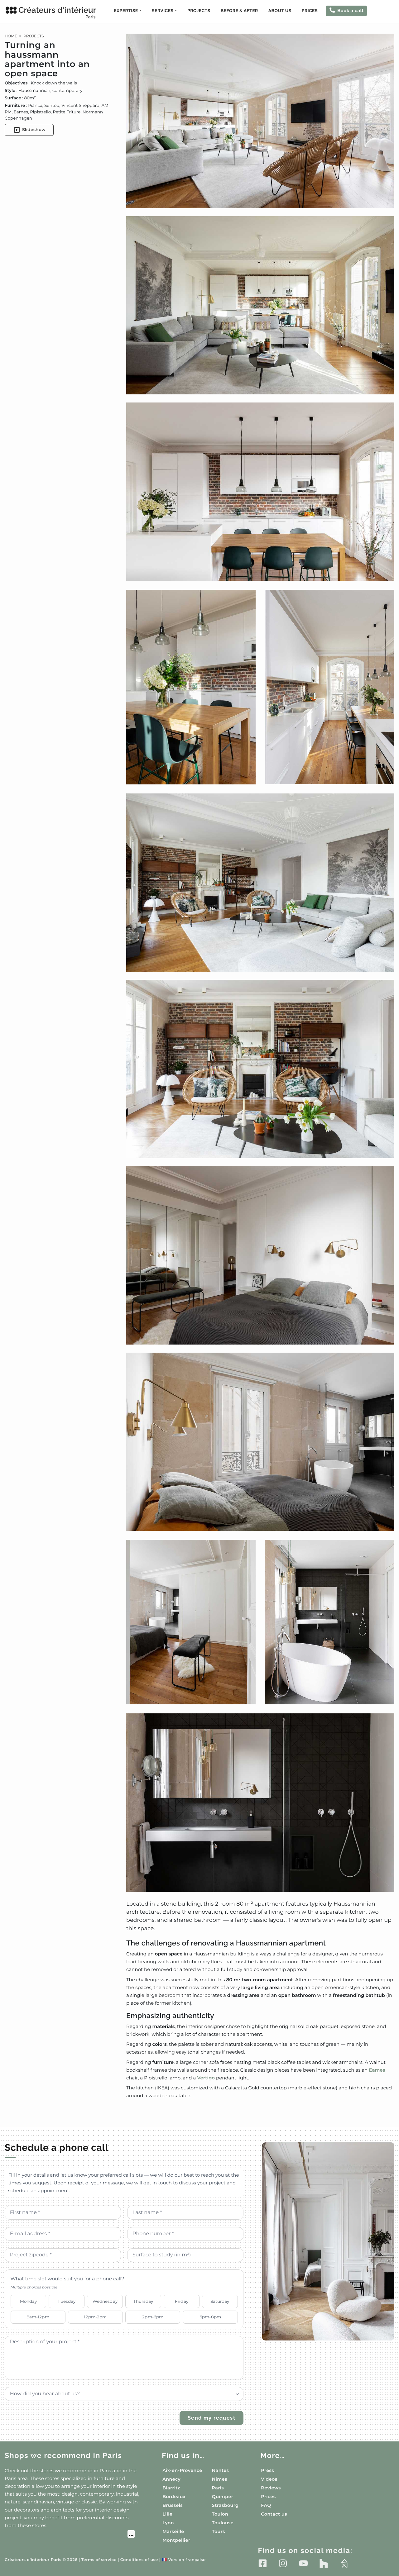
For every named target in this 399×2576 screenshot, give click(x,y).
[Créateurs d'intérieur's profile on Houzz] (324, 2563)
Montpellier (176, 2540)
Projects (199, 11)
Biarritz (171, 2488)
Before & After (239, 11)
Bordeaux (174, 2497)
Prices (310, 11)
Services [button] (163, 11)
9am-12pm (38, 2317)
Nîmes (220, 2479)
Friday (182, 2301)
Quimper (223, 2497)
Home (11, 36)
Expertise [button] (126, 11)
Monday (29, 2301)
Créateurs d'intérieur (57, 12)
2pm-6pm (153, 2317)
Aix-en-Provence (182, 2470)
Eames (377, 2070)
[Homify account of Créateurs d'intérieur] (344, 2563)
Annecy (171, 2479)
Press (267, 2470)
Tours (219, 2531)
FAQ (266, 2505)
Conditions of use (139, 2560)
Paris (218, 2488)
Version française (184, 2560)
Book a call (350, 11)
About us (280, 11)
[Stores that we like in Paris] (70, 2535)
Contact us (274, 2514)
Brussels (173, 2505)
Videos (269, 2479)
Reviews (271, 2488)
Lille (167, 2514)
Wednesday (105, 2301)
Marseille (173, 2531)
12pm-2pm (95, 2317)
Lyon (168, 2523)
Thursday (143, 2301)
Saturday (220, 2301)
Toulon (220, 2514)
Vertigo (206, 2078)
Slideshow (34, 130)
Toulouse (223, 2523)
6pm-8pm (210, 2317)
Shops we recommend (63, 2456)
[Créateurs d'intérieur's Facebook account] (263, 2563)
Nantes (221, 2470)
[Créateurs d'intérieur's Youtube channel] (303, 2563)
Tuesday (67, 2301)
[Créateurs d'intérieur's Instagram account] (283, 2563)
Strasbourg (225, 2505)
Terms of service (99, 2560)
